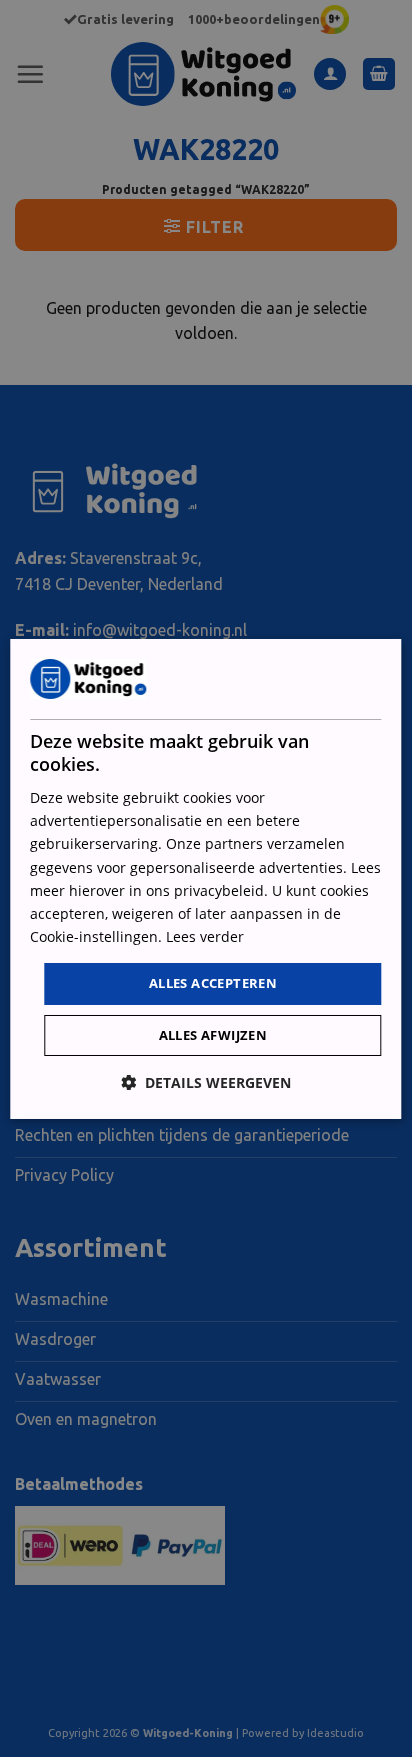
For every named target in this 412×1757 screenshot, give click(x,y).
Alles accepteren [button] (213, 983)
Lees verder (205, 936)
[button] (206, 1082)
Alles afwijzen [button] (213, 1035)
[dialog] (205, 878)
